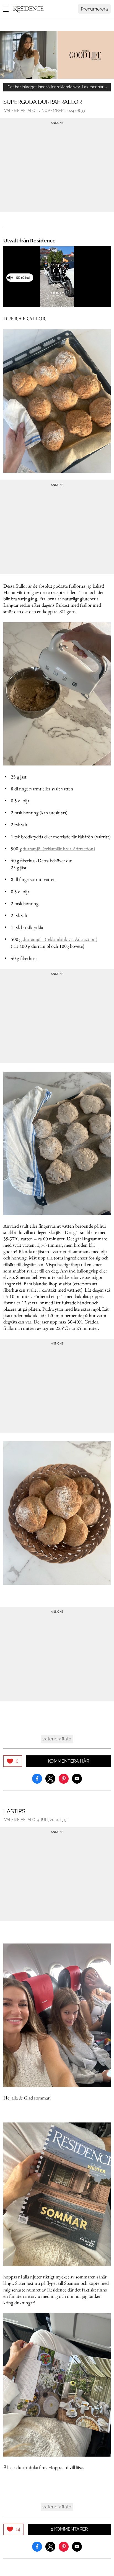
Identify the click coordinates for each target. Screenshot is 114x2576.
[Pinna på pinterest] (64, 1778)
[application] (57, 276)
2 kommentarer (69, 2529)
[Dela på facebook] (37, 1778)
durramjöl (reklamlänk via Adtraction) (59, 848)
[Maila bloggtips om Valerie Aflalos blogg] (77, 1778)
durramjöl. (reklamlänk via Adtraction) (60, 939)
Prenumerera (94, 9)
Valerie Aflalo (20, 111)
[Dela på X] (50, 1778)
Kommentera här (68, 1761)
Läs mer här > (94, 87)
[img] (13, 1761)
